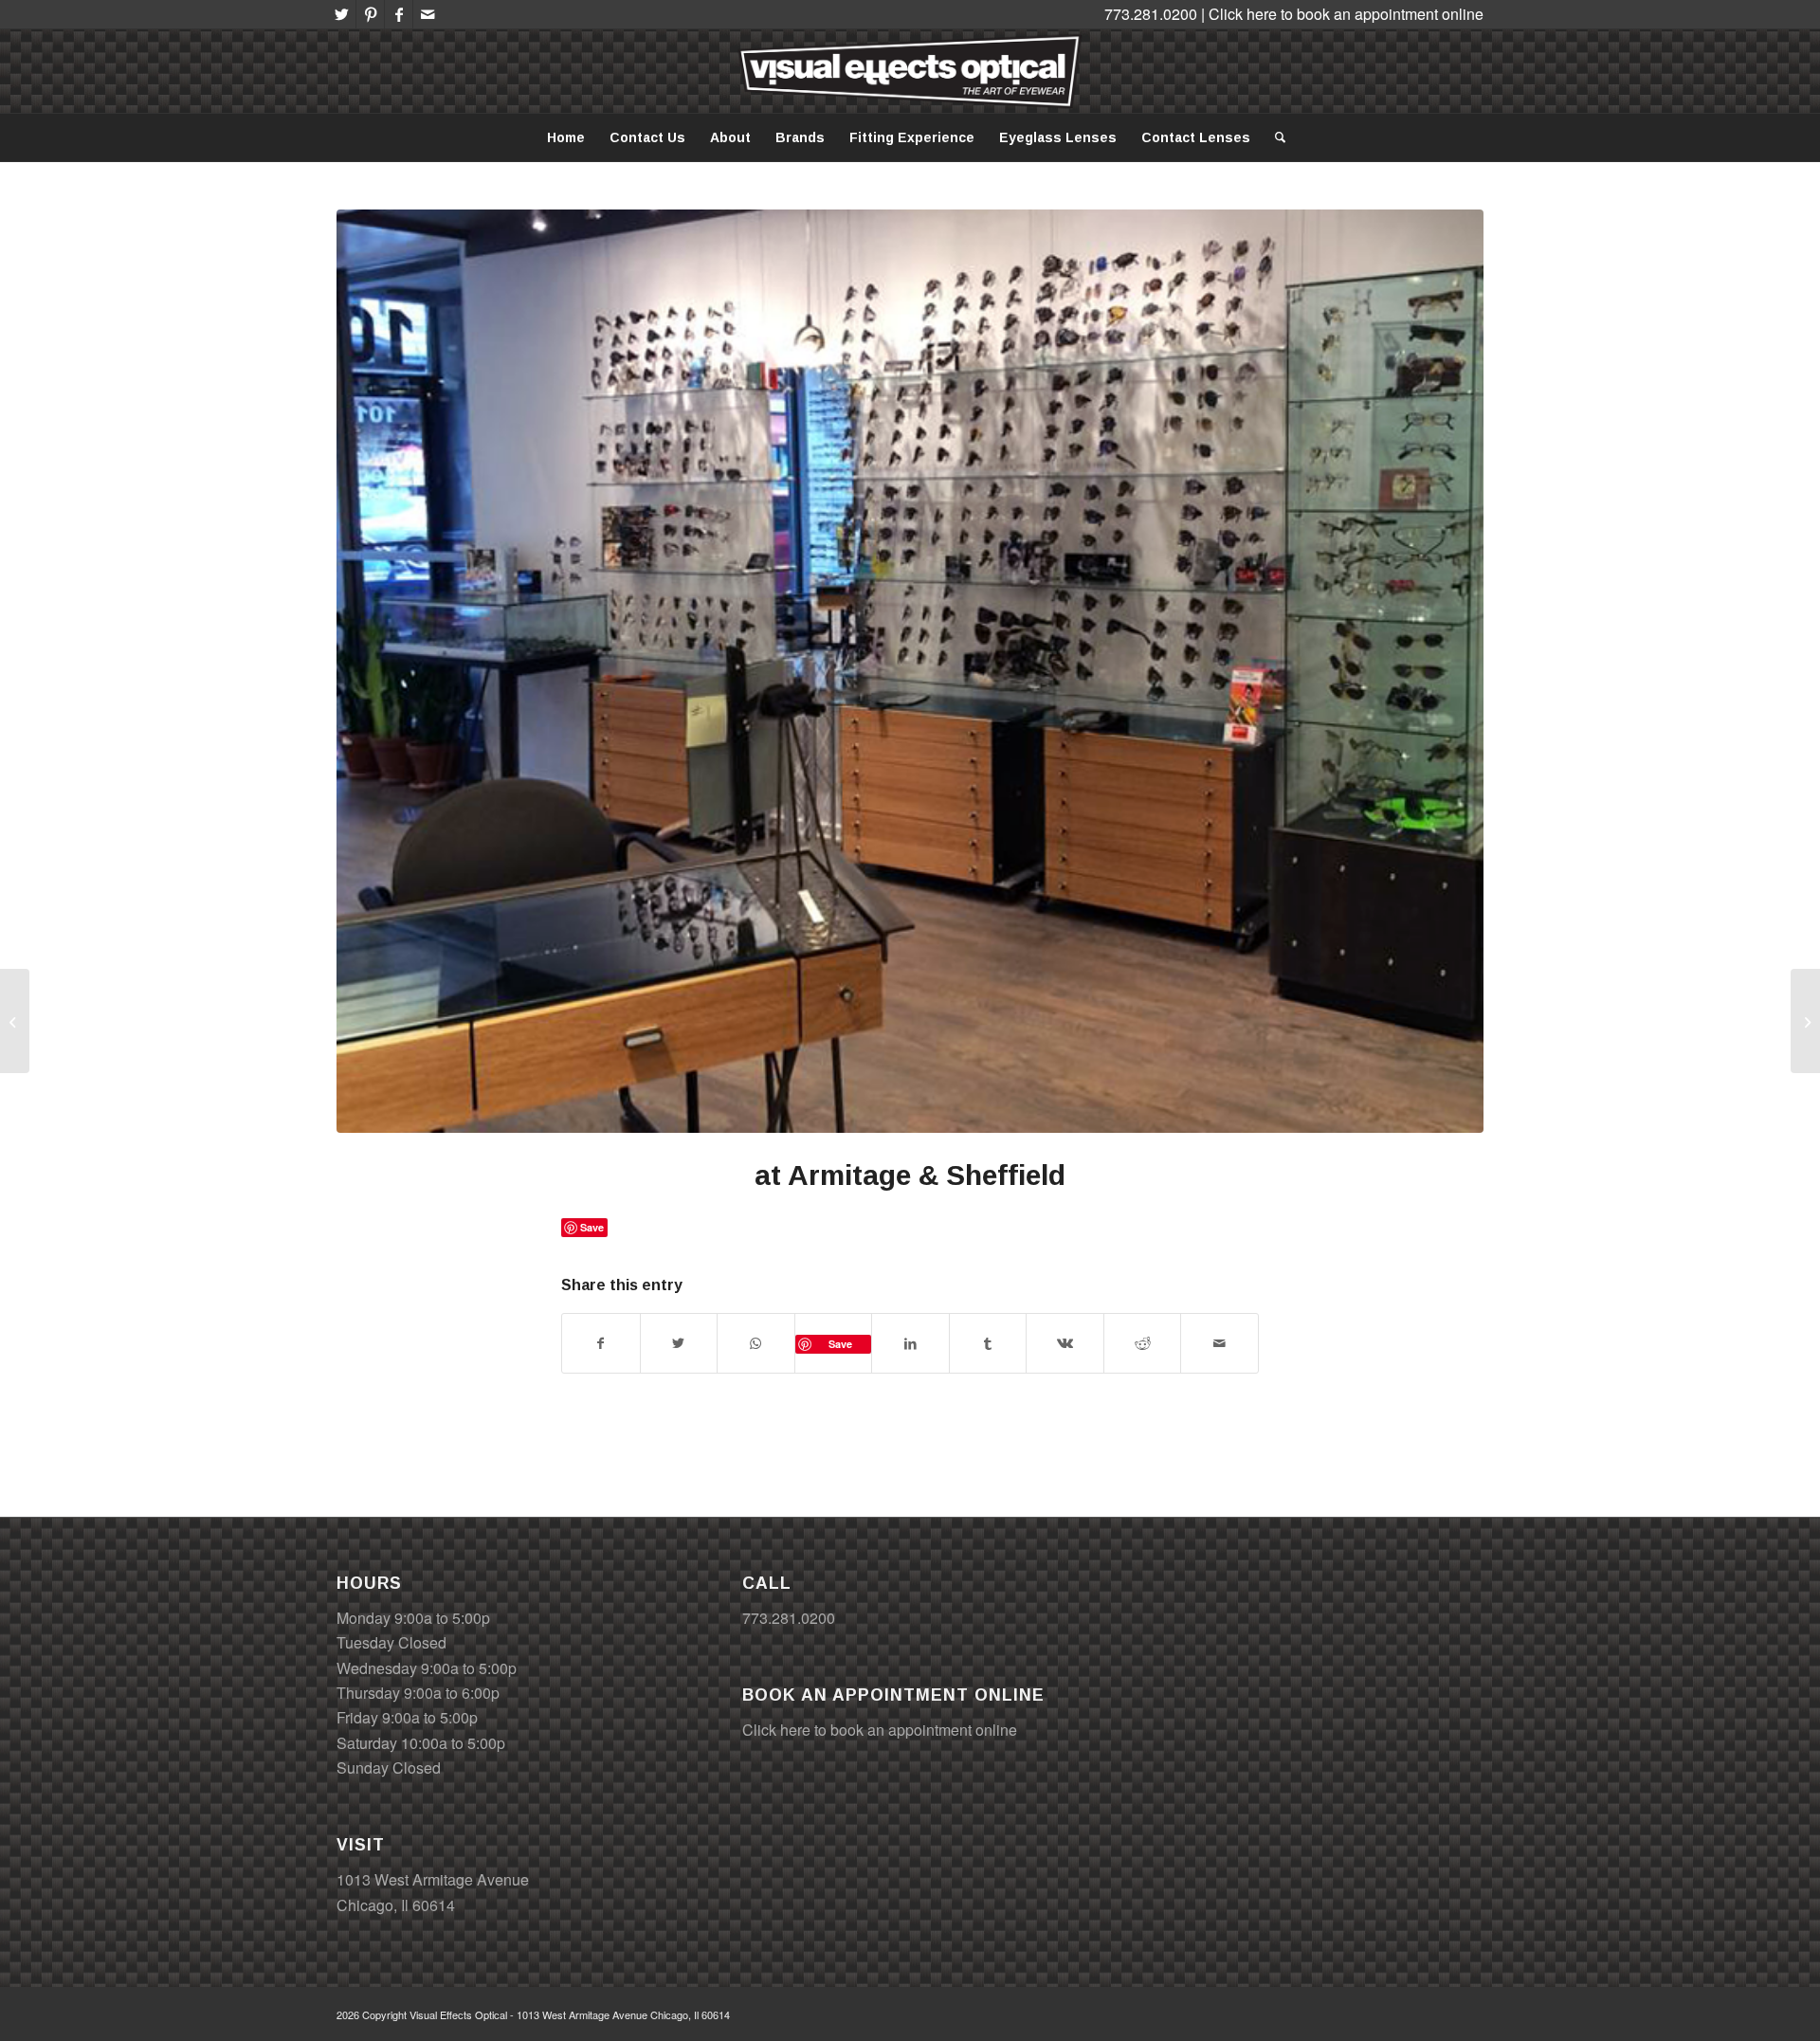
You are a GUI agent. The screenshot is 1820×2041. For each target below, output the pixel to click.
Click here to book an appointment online (1346, 14)
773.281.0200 (789, 1618)
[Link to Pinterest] (370, 14)
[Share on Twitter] (679, 1343)
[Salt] (15, 1021)
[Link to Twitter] (342, 14)
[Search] (1274, 137)
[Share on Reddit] (1143, 1343)
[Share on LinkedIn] (910, 1343)
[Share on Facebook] (601, 1343)
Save (840, 1344)
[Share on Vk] (1065, 1343)
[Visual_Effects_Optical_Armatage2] (910, 671)
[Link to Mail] (428, 14)
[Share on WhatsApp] (756, 1343)
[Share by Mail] (1219, 1343)
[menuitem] (566, 137)
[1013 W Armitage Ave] (1805, 1021)
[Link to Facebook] (399, 14)
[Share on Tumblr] (988, 1343)
